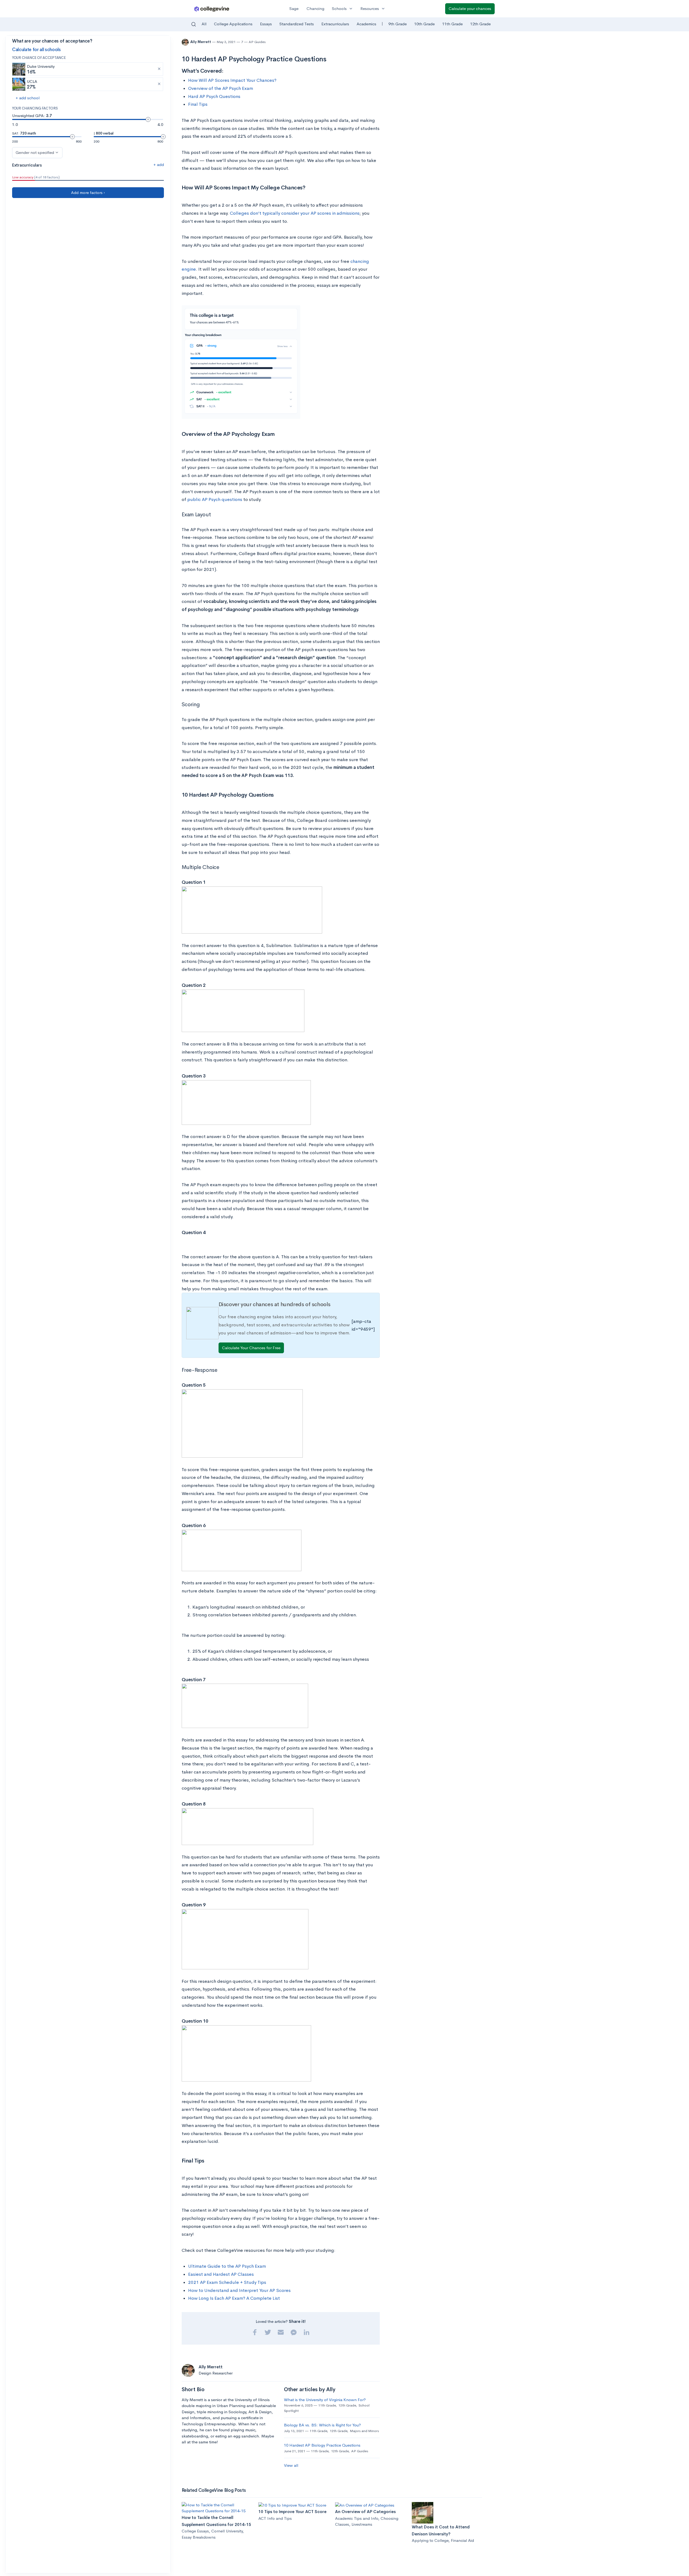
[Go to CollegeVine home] (212, 9)
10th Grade (424, 24)
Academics (366, 24)
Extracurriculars (335, 24)
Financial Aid (462, 2540)
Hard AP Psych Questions (214, 96)
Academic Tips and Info (357, 2518)
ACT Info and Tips (275, 2518)
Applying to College (430, 2540)
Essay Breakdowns (199, 2537)
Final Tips (198, 104)
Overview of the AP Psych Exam (221, 88)
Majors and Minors (364, 2431)
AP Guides (257, 42)
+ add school (28, 98)
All (204, 24)
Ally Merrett (201, 42)
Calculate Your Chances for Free (251, 1348)
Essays (266, 24)
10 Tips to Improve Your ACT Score (292, 2512)
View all (291, 2465)
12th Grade (480, 24)
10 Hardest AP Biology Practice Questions (322, 2445)
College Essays (195, 2531)
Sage (294, 8)
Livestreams (362, 2524)
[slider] (148, 119)
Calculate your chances (470, 8)
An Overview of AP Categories (365, 2512)
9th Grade (398, 24)
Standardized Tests (297, 24)
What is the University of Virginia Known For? (325, 2400)
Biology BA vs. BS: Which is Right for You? (322, 2425)
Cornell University (227, 2531)
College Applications (233, 24)
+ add (159, 165)
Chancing (315, 8)
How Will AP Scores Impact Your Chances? (232, 80)
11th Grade (452, 24)
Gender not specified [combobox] (35, 152)
